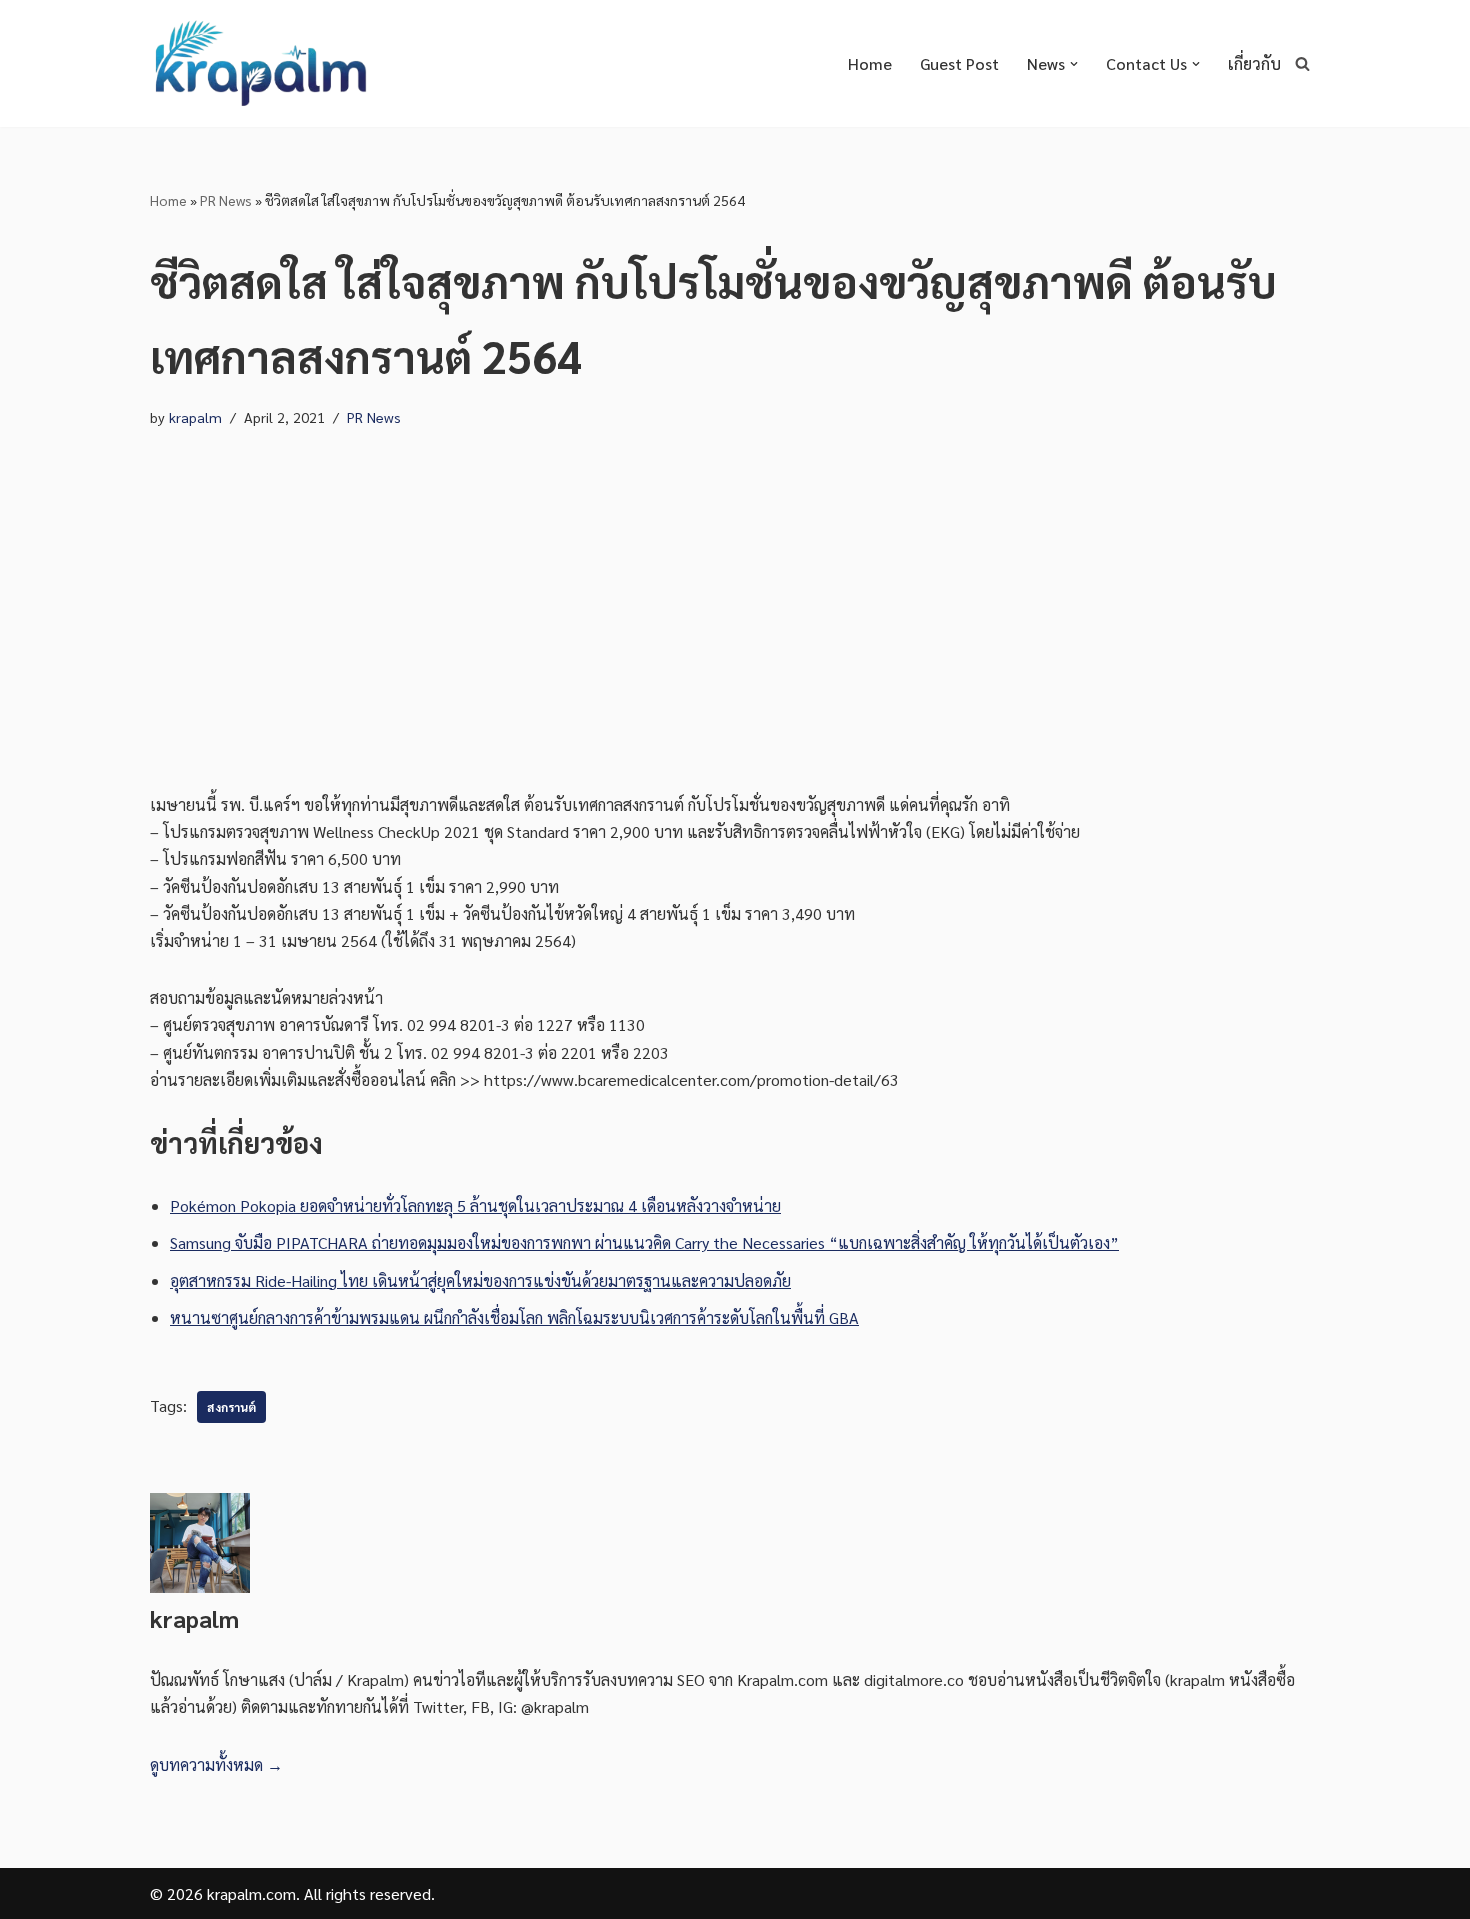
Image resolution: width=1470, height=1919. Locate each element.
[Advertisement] (735, 591)
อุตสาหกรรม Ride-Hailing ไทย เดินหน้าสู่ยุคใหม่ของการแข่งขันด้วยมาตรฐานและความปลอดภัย (480, 1280)
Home (870, 63)
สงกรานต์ (231, 1407)
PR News (226, 200)
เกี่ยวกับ (1254, 63)
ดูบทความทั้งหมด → (216, 1764)
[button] (1074, 64)
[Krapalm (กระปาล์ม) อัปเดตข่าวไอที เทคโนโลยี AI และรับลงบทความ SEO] (260, 63)
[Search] (1302, 63)
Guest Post (959, 63)
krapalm (195, 417)
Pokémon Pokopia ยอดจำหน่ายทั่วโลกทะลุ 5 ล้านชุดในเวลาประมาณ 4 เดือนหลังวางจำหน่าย (475, 1205)
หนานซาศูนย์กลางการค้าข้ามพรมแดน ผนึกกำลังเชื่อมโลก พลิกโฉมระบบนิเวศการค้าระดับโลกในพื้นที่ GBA (514, 1317)
